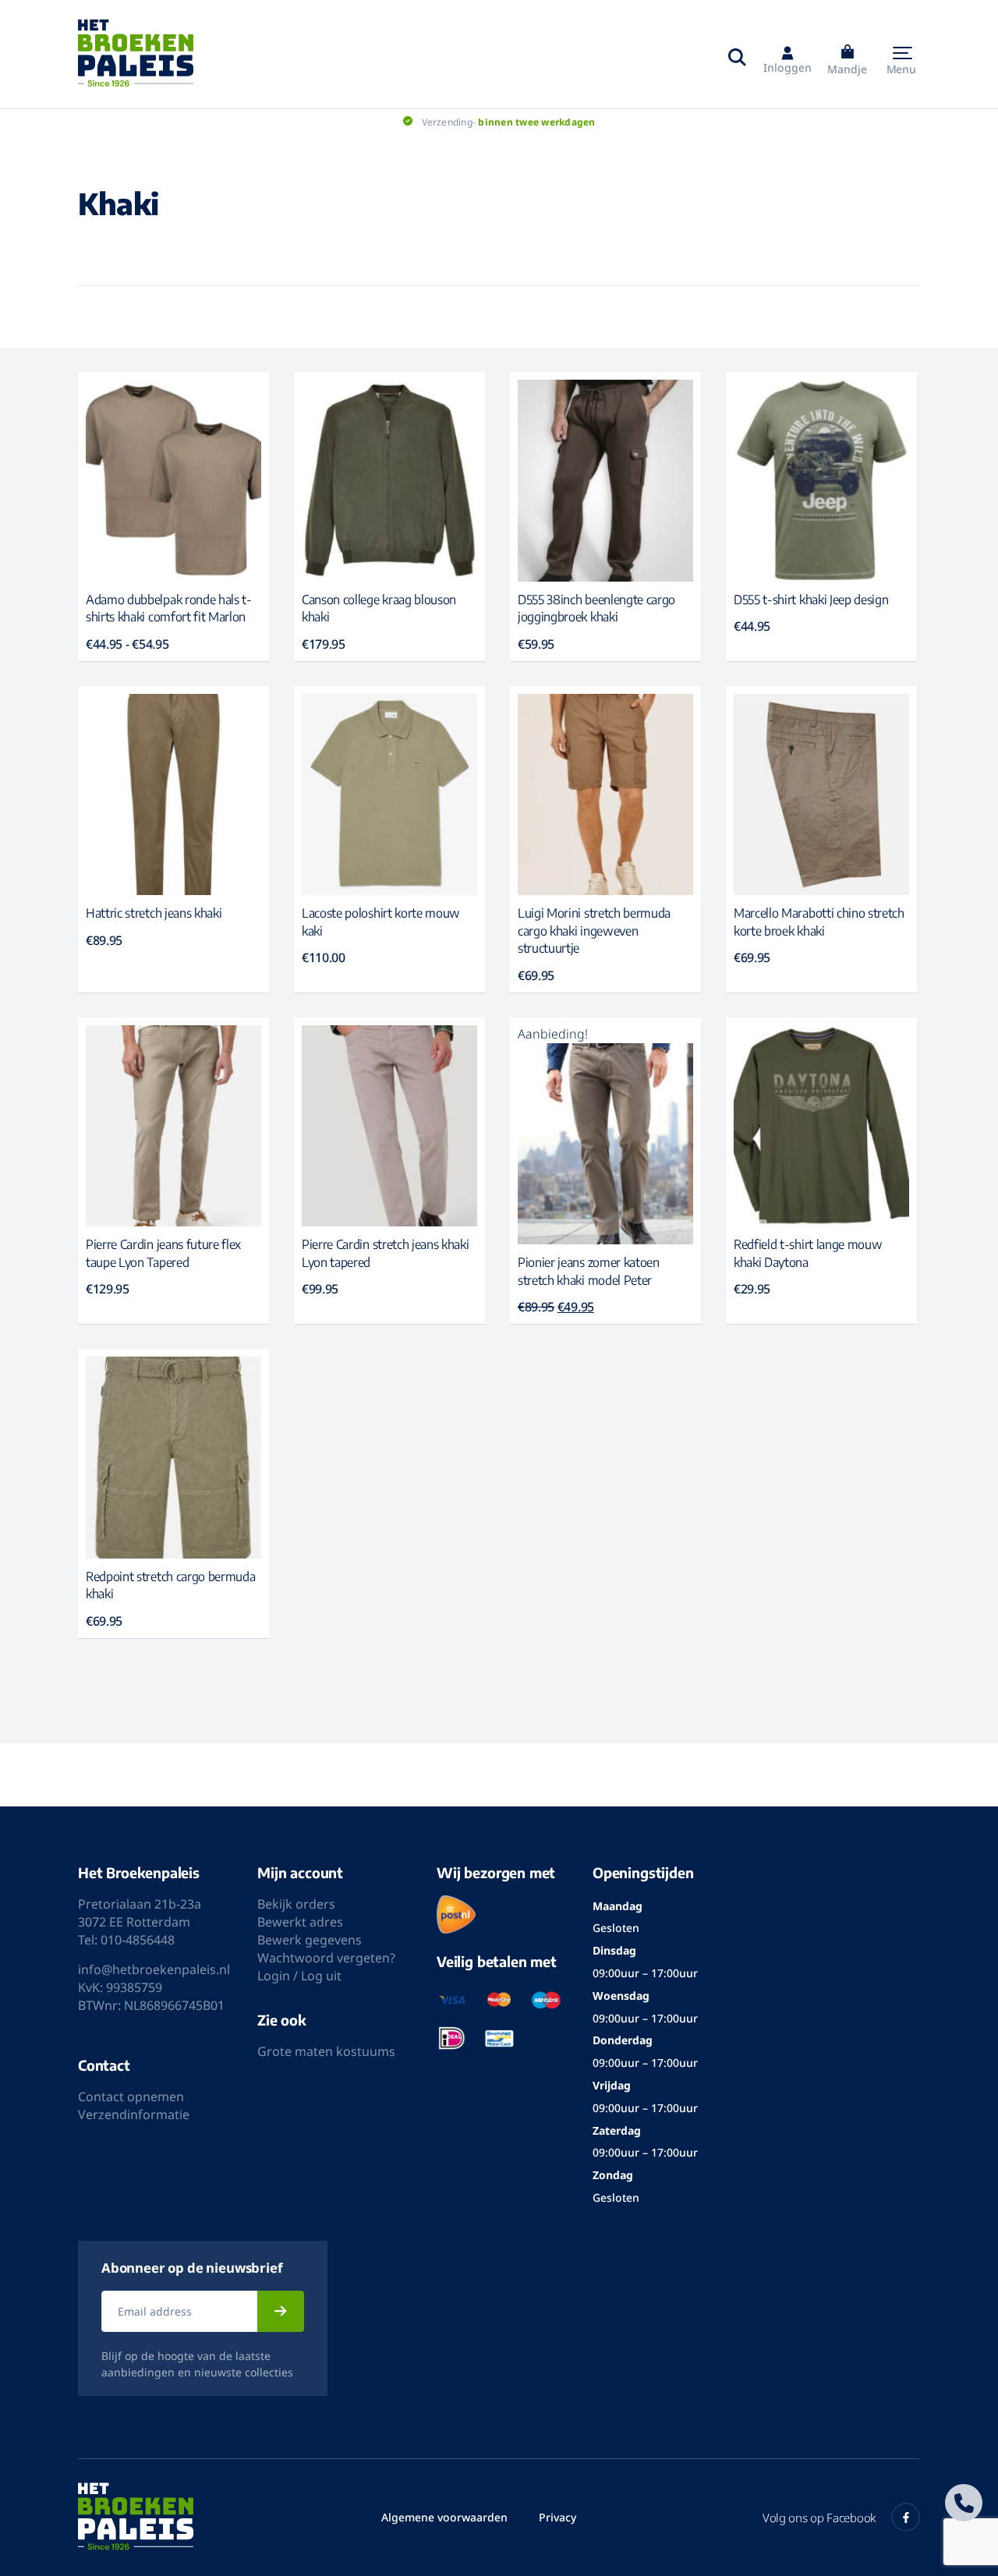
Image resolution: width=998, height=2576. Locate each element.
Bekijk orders (296, 1904)
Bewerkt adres (300, 1922)
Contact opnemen (131, 2097)
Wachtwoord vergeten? (326, 1958)
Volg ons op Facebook (819, 2518)
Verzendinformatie (134, 2114)
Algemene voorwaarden (444, 2517)
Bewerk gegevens (310, 1940)
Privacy (557, 2517)
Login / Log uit (299, 1976)
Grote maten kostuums (326, 2051)
